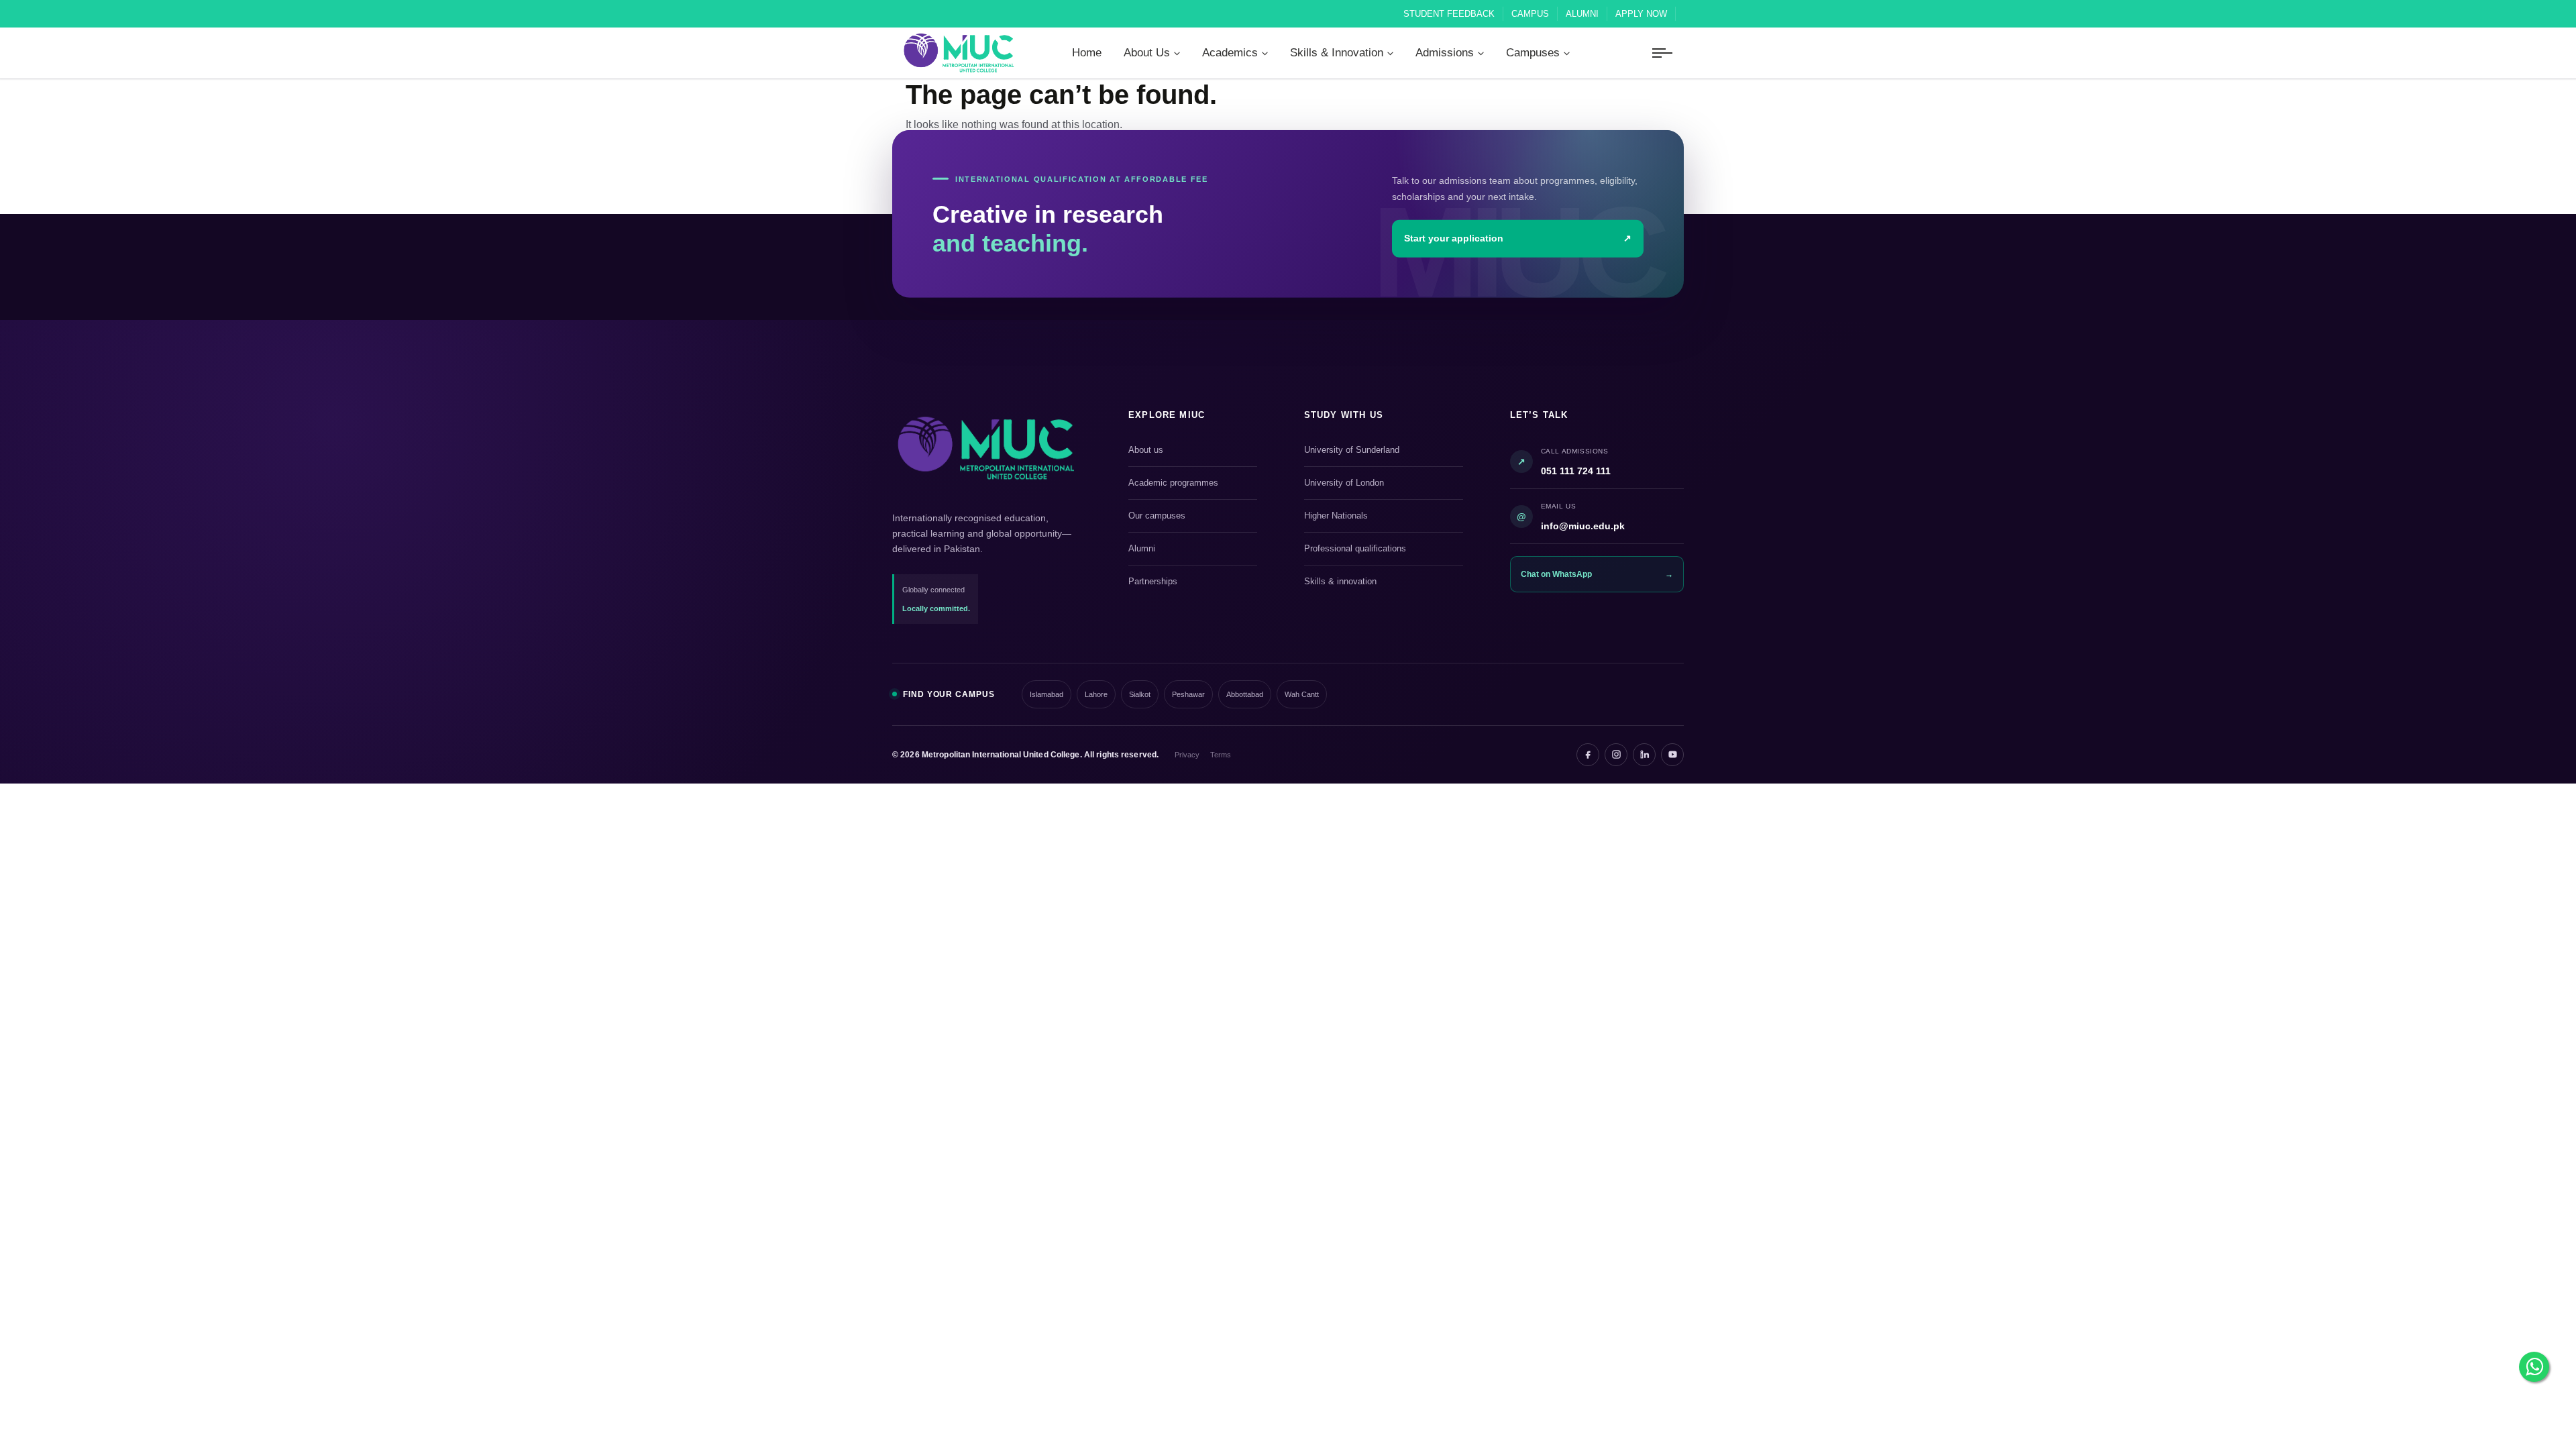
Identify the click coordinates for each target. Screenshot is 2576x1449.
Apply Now (1641, 14)
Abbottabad (1245, 694)
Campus (1530, 14)
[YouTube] (1672, 755)
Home (1087, 53)
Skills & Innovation (1337, 53)
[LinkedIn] (1644, 755)
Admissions (1445, 53)
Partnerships (1191, 582)
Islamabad (1046, 694)
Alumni (1582, 14)
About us (1191, 451)
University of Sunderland (1382, 451)
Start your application (1518, 238)
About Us (1147, 53)
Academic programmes (1191, 484)
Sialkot (1140, 694)
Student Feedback (1449, 14)
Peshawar (1188, 694)
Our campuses (1191, 517)
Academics (1230, 53)
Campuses (1533, 53)
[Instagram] (1616, 755)
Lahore (1096, 694)
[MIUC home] (986, 448)
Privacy (1187, 755)
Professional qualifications (1382, 549)
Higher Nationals (1382, 517)
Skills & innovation (1382, 582)
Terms (1221, 755)
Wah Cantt (1302, 694)
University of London (1382, 484)
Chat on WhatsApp (1597, 574)
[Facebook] (1588, 755)
